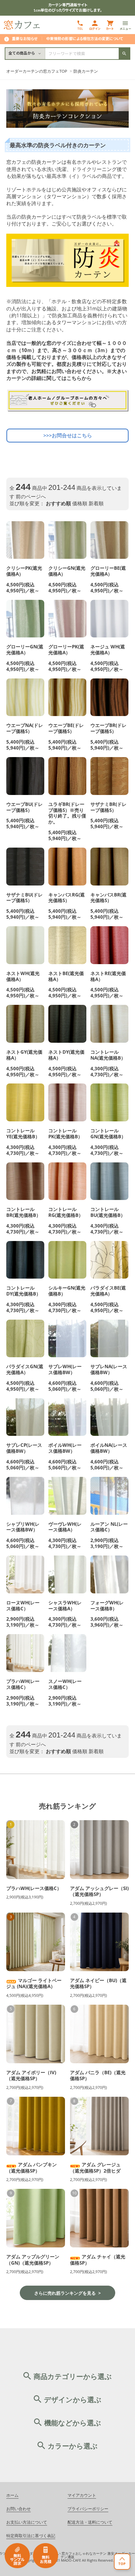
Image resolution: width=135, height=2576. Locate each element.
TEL (80, 29)
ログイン (95, 29)
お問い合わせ (19, 2509)
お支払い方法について (27, 2523)
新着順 (96, 503)
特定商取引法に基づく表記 (31, 2536)
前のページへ (31, 496)
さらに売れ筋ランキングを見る (65, 2293)
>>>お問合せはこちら (68, 435)
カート (110, 29)
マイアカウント (82, 2496)
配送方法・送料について (90, 2523)
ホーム (12, 2496)
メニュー (125, 29)
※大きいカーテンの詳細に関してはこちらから (67, 375)
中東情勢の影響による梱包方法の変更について (85, 39)
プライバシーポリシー (88, 2509)
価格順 (80, 503)
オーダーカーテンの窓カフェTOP (37, 71)
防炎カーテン (86, 71)
